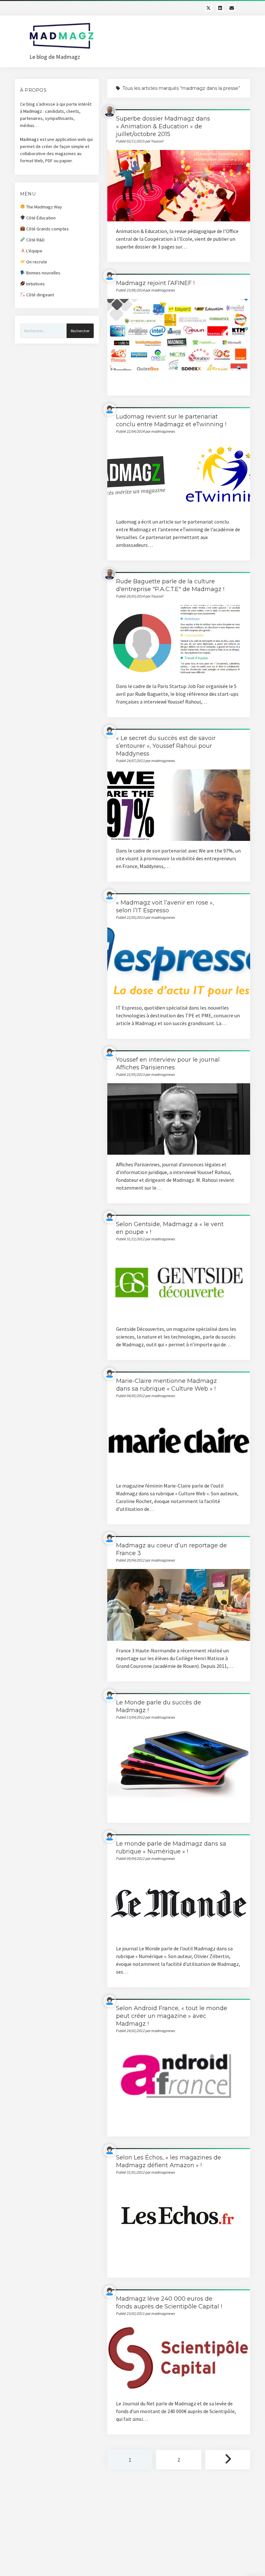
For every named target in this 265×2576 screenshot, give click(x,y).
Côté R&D (35, 240)
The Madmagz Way (44, 207)
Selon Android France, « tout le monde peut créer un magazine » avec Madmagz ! (172, 2016)
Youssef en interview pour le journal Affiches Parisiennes (179, 1119)
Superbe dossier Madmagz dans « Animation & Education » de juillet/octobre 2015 (163, 126)
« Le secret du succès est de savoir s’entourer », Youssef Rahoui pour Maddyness (166, 746)
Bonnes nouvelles (43, 273)
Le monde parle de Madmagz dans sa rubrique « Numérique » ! (179, 1903)
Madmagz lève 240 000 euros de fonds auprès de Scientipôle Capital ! (179, 2358)
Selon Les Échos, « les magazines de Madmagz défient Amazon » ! (179, 2217)
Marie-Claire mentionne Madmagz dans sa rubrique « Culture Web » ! (179, 1440)
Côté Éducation (40, 218)
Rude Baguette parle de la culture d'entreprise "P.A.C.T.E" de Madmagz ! (179, 641)
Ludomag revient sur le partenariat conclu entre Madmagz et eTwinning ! (179, 476)
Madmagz (33, 111)
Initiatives (35, 284)
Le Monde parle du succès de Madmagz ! (179, 1762)
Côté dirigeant (40, 295)
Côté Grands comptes (47, 229)
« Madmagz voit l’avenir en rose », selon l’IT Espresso (179, 962)
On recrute (36, 262)
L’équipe (34, 251)
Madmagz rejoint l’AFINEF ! (155, 283)
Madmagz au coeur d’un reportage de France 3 (179, 1605)
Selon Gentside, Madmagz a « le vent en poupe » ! (179, 1283)
